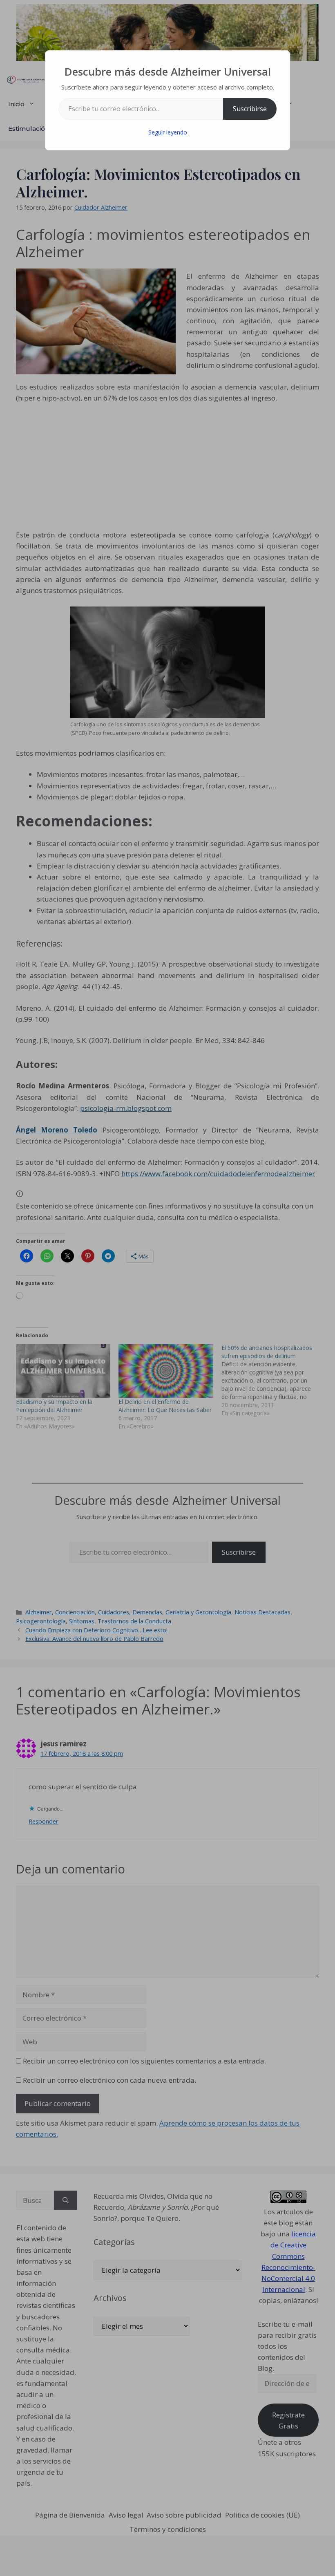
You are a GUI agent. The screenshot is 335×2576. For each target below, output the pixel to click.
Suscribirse (250, 109)
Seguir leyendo (168, 132)
